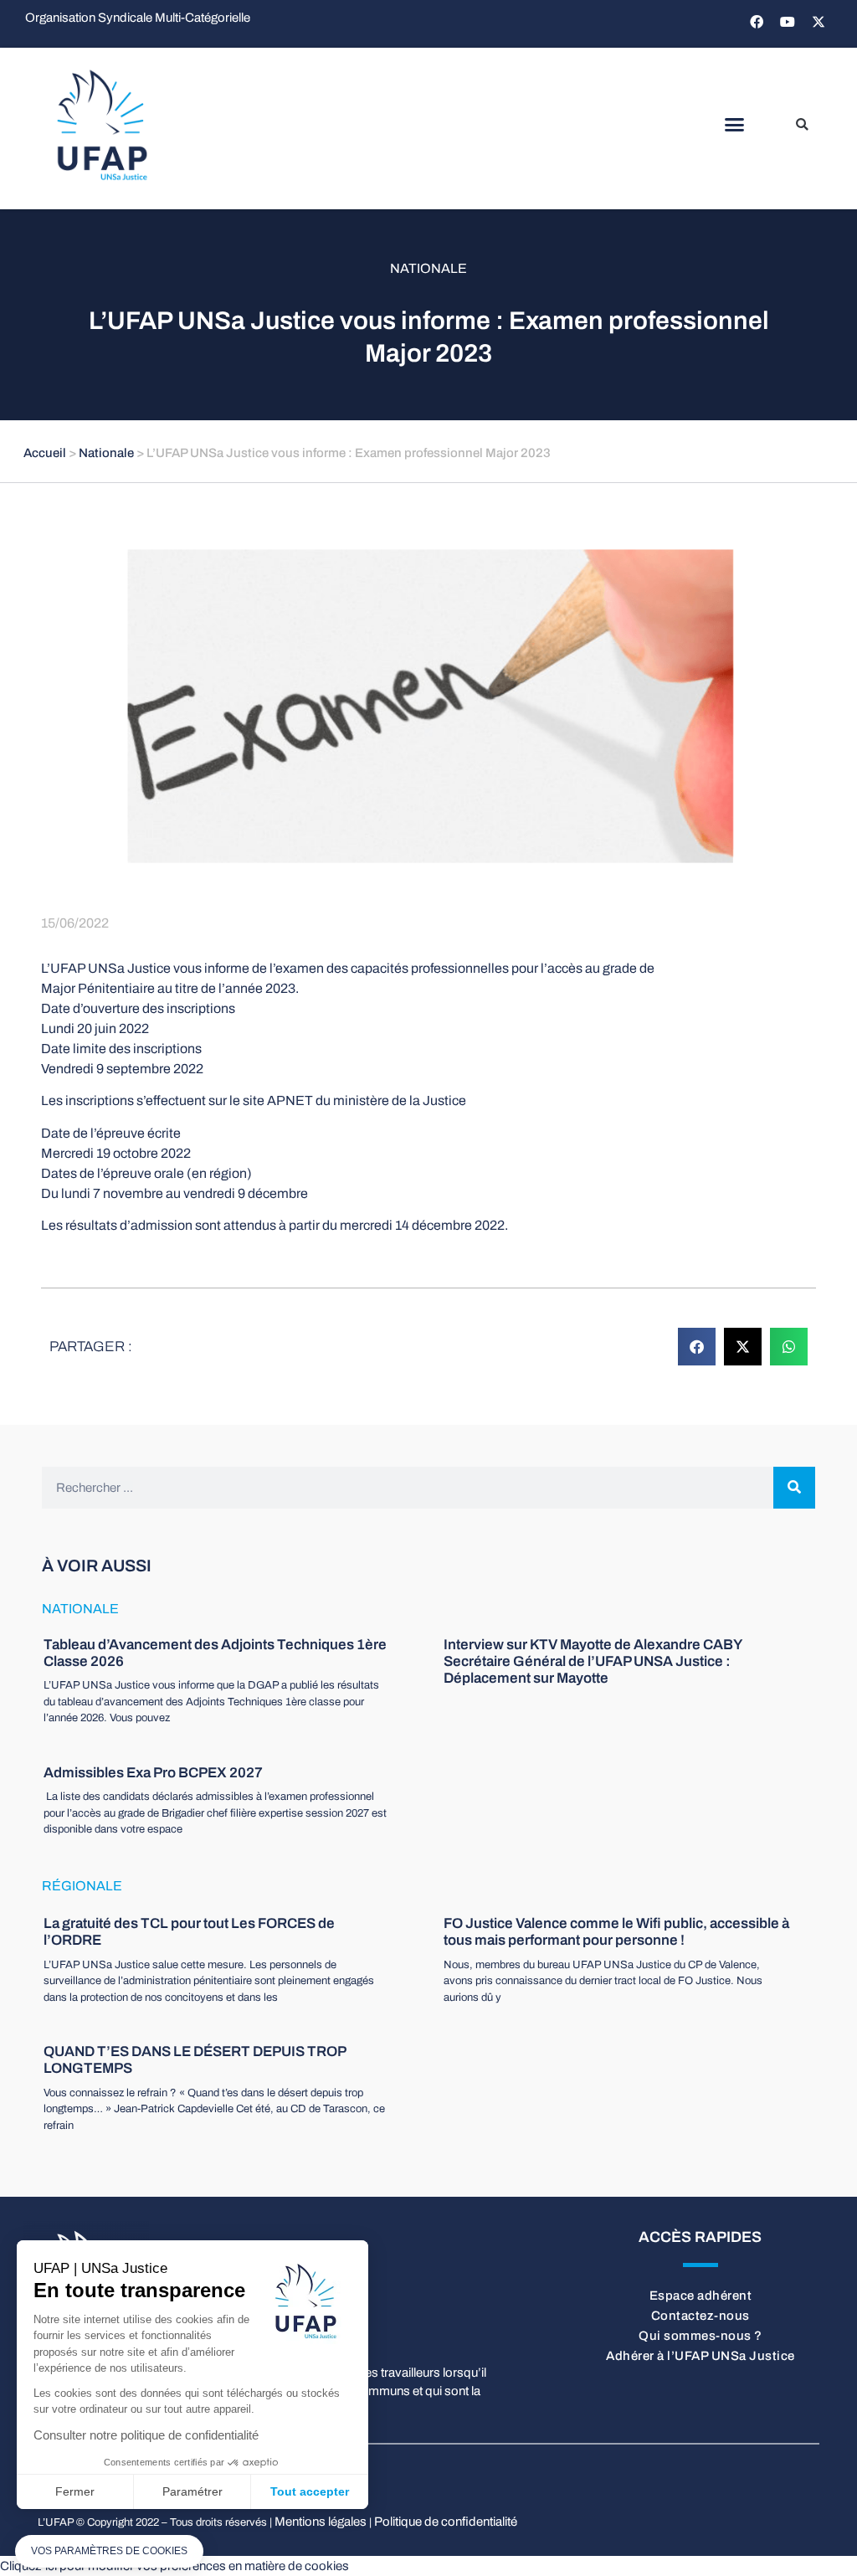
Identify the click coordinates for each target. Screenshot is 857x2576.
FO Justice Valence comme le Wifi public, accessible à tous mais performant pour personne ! (616, 1932)
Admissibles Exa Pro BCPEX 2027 (153, 1773)
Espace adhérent (701, 2296)
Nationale (428, 268)
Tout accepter (310, 2491)
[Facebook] (757, 22)
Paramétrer (192, 2491)
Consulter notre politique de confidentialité (146, 2435)
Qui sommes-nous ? (700, 2336)
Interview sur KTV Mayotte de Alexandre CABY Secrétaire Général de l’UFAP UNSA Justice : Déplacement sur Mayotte (593, 1662)
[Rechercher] (794, 1488)
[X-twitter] (819, 22)
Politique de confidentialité (446, 2522)
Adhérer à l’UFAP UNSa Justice (700, 2356)
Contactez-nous (700, 2316)
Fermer (75, 2491)
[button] (734, 125)
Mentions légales (321, 2522)
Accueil (45, 453)
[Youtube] (788, 22)
